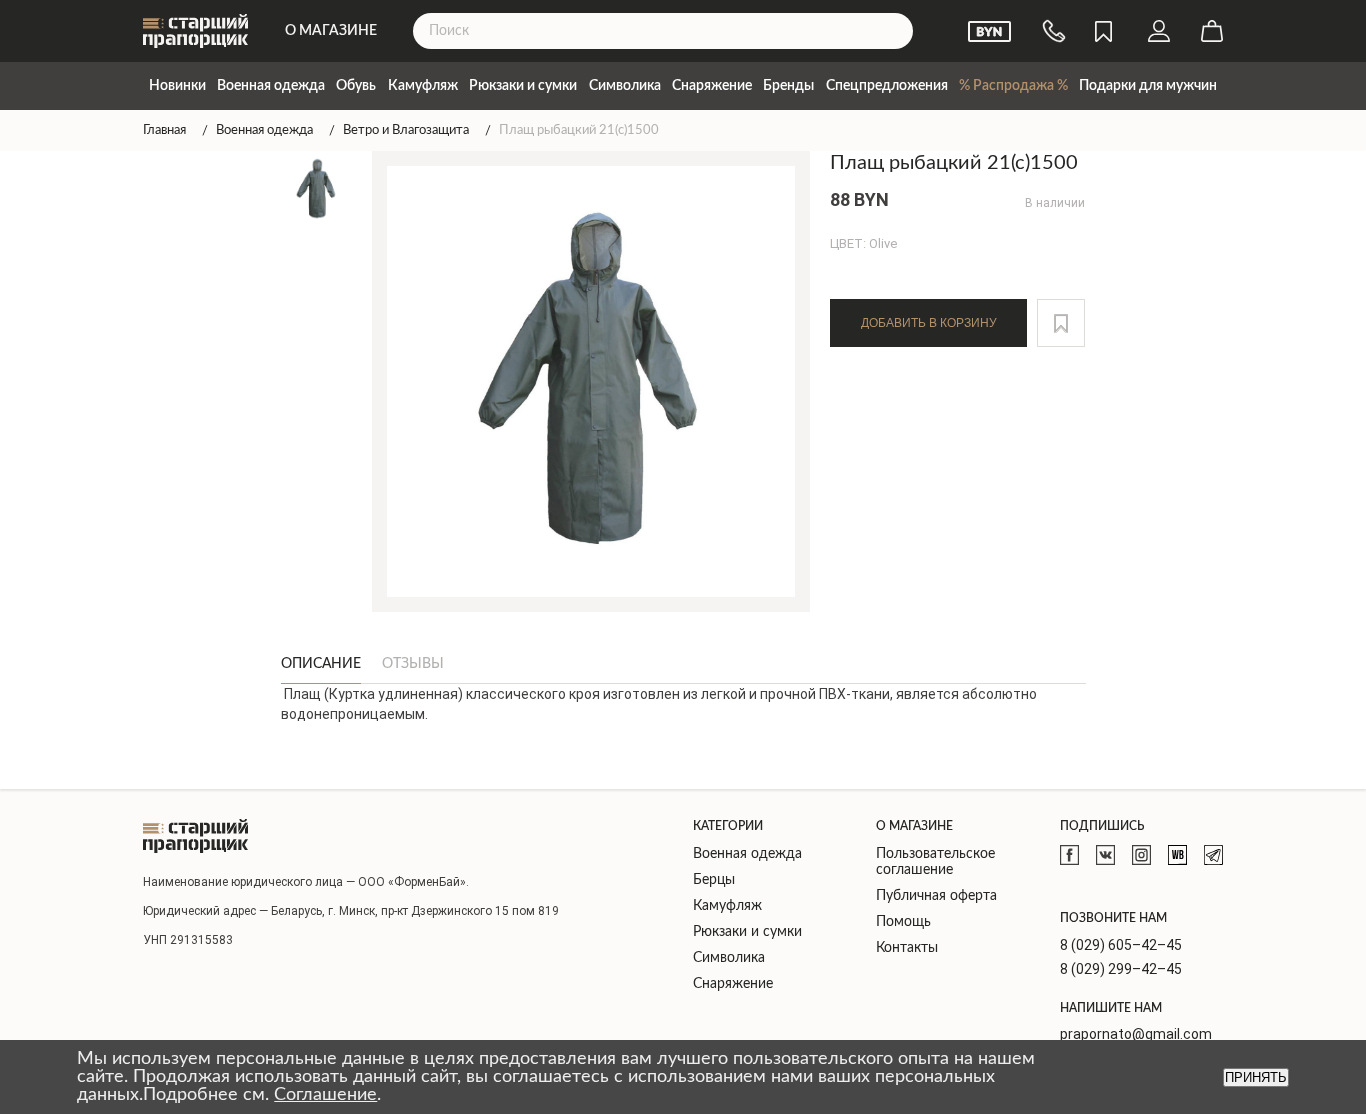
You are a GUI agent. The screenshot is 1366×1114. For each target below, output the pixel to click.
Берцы (714, 880)
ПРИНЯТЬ (1256, 1077)
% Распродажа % (1013, 86)
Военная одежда (271, 86)
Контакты (907, 948)
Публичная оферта (936, 896)
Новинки (177, 86)
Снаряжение (712, 86)
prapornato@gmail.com (1136, 1034)
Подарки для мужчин (1148, 86)
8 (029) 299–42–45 (1121, 969)
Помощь (903, 922)
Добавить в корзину (929, 323)
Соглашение (325, 1095)
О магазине (331, 31)
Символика (625, 86)
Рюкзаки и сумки (523, 86)
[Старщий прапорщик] (195, 836)
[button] (1061, 323)
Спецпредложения (887, 86)
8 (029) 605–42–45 (1121, 945)
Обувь (356, 86)
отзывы (413, 664)
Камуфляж (423, 86)
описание (321, 664)
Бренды (788, 86)
